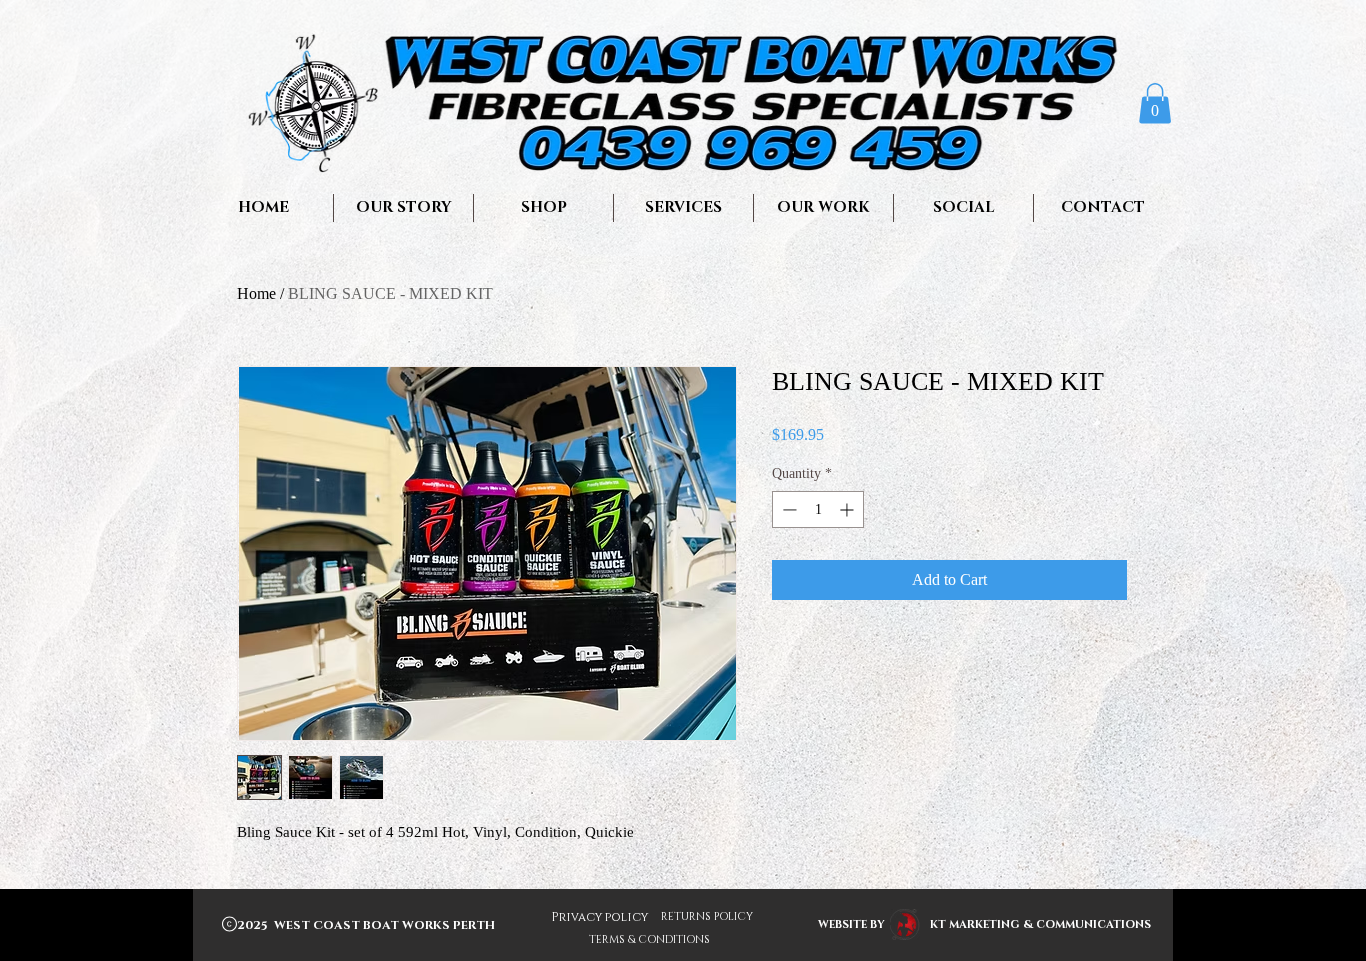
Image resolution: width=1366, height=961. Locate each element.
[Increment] (848, 509)
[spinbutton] (818, 509)
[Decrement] (787, 509)
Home (256, 293)
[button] (1155, 103)
